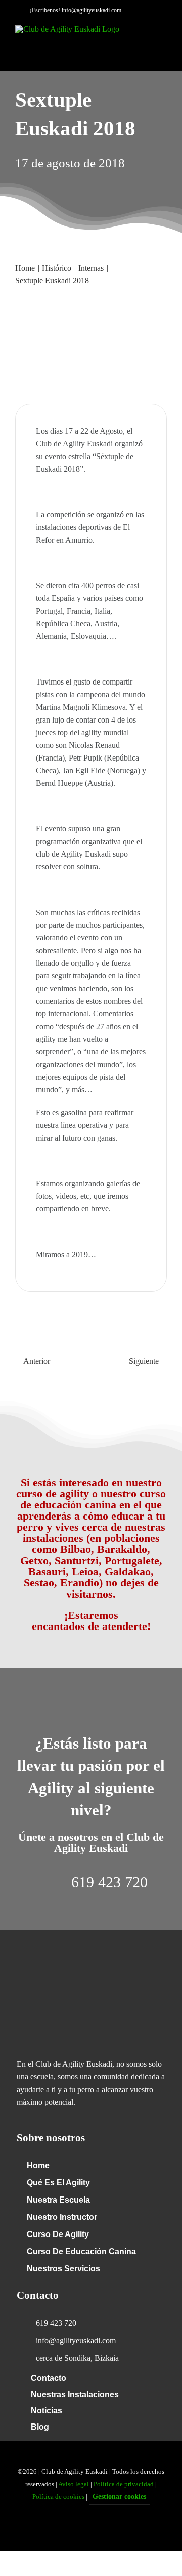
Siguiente (144, 1361)
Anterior (37, 1361)
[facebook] (75, 2529)
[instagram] (107, 2529)
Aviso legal (74, 2484)
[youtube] (91, 2529)
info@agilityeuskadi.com (92, 10)
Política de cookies (58, 2497)
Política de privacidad (124, 2484)
